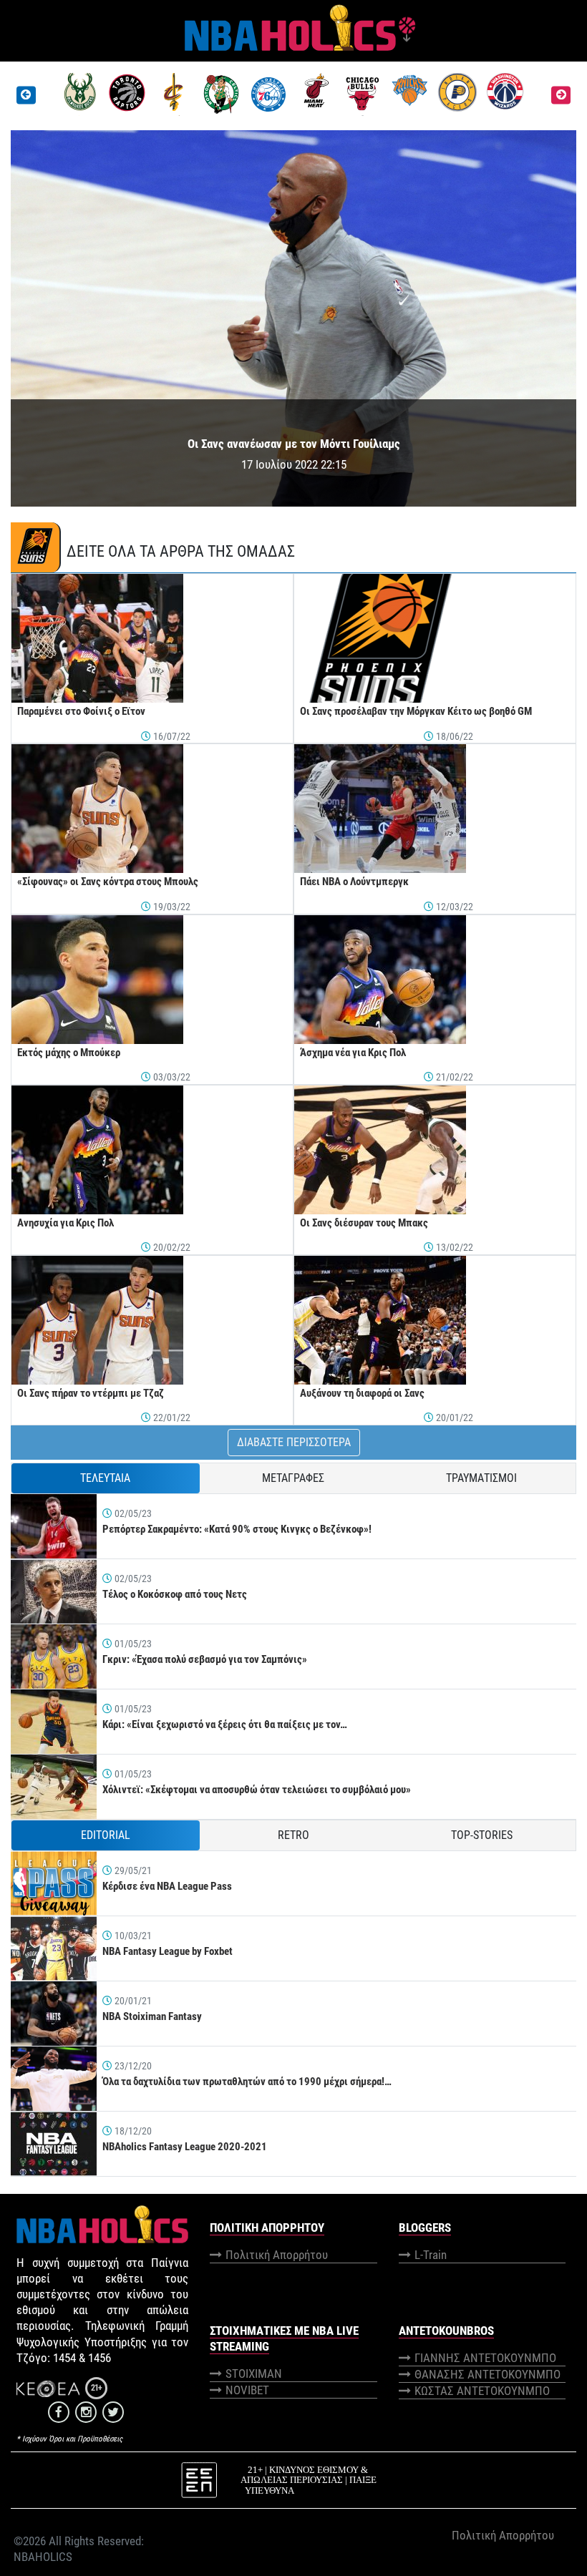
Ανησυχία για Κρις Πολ (66, 1223)
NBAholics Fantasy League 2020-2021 (185, 2147)
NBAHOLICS (43, 2557)
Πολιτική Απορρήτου (277, 2255)
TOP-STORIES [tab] (482, 1835)
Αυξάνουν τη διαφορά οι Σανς (362, 1393)
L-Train (431, 2255)
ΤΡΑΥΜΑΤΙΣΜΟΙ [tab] (481, 1478)
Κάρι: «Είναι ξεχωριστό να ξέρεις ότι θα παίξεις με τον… (225, 1724)
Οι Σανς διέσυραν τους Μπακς (364, 1223)
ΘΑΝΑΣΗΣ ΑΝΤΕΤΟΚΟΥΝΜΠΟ (487, 2374)
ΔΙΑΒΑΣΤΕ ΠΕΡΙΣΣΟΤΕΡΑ (294, 1442)
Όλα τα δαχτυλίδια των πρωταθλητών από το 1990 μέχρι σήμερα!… (247, 2082)
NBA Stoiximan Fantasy (152, 2016)
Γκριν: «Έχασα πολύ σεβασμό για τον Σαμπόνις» (205, 1659)
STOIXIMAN (254, 2373)
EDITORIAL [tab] (106, 1835)
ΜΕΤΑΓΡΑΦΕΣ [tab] (293, 1478)
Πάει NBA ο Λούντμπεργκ (354, 882)
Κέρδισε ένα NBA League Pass (167, 1886)
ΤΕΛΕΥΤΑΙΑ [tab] (105, 1478)
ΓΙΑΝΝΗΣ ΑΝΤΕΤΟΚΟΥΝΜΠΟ (485, 2358)
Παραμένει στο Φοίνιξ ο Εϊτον (81, 711)
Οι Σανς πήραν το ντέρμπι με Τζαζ (91, 1393)
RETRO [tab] (293, 1835)
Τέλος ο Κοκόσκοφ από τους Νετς (175, 1594)
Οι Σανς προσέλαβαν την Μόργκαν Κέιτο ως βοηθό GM (416, 711)
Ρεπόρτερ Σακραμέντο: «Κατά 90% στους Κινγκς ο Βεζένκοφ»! (237, 1529)
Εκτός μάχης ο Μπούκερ (69, 1053)
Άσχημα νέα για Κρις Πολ (353, 1053)
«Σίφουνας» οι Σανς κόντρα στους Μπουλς (108, 882)
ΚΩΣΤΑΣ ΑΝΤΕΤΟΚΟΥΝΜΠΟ (482, 2391)
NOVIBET (247, 2390)
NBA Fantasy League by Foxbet (168, 1951)
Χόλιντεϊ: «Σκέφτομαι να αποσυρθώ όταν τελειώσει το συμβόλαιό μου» (257, 1790)
